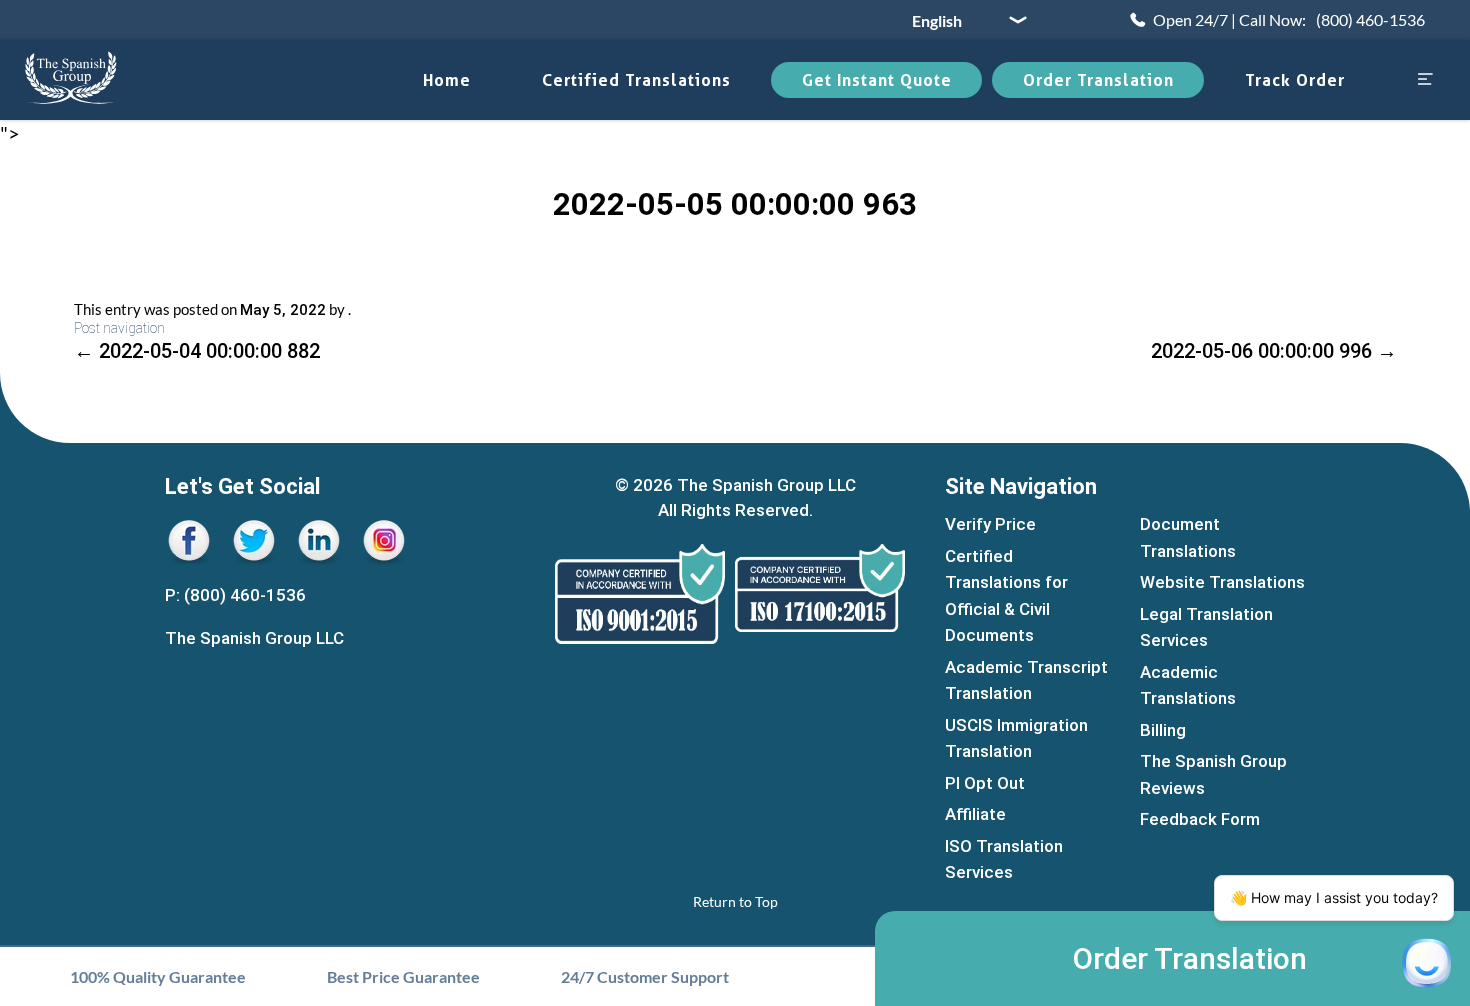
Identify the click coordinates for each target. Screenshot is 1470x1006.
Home (447, 80)
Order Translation (1098, 80)
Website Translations (1222, 582)
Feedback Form (1200, 819)
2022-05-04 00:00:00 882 (197, 351)
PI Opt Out (985, 783)
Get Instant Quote (877, 80)
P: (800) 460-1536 (235, 595)
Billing (1163, 730)
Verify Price (990, 524)
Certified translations (636, 80)
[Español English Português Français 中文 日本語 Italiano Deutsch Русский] (962, 20)
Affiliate (975, 814)
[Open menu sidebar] (1425, 80)
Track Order (1295, 80)
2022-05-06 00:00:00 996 (1274, 351)
